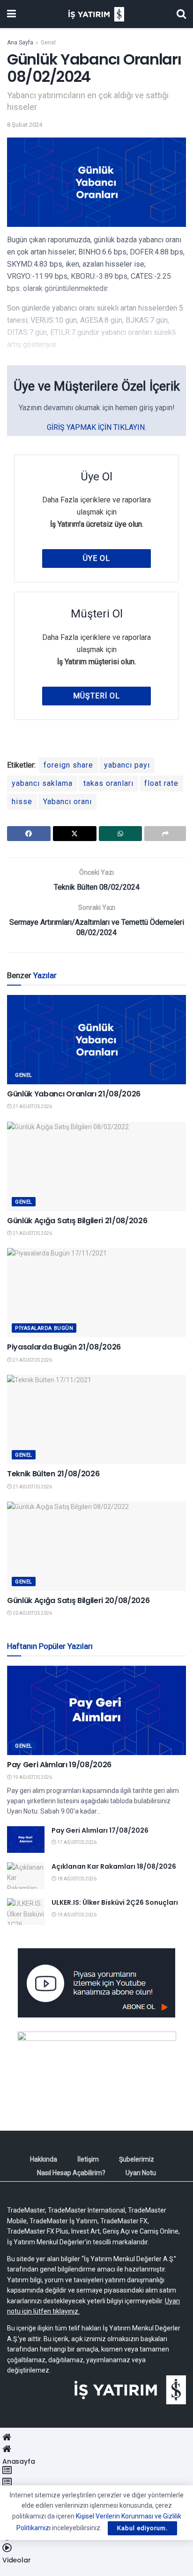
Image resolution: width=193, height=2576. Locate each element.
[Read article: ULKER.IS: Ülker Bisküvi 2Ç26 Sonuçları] (26, 1912)
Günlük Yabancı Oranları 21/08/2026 (74, 1094)
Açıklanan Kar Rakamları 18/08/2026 (114, 1866)
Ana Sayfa (20, 43)
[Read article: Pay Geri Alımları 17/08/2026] (26, 1839)
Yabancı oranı (67, 802)
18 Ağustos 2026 (76, 1879)
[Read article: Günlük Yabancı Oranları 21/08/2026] (96, 1040)
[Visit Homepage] (96, 14)
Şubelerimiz (137, 2159)
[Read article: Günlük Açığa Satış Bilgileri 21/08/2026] (96, 1166)
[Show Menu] (11, 14)
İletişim (88, 2159)
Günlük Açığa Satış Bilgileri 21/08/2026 (77, 1221)
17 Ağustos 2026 (76, 1842)
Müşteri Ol (96, 696)
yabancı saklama (42, 783)
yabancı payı (127, 765)
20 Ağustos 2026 (32, 1613)
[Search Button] (181, 14)
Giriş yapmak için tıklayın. (96, 427)
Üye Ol (96, 558)
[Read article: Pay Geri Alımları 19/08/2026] (96, 1710)
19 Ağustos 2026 (32, 1777)
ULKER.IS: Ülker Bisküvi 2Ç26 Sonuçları (115, 1902)
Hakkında (44, 2159)
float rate (161, 783)
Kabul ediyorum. (142, 2528)
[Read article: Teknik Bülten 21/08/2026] (96, 1419)
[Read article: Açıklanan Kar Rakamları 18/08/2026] (26, 1876)
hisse (22, 802)
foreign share (68, 765)
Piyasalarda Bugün (44, 1328)
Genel (48, 43)
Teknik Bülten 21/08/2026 (53, 1474)
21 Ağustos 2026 (32, 1107)
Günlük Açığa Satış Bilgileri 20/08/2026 (78, 1600)
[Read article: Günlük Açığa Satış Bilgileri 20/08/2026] (96, 1546)
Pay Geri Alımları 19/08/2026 (59, 1765)
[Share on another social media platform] (165, 834)
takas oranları (108, 783)
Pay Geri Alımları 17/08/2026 (100, 1830)
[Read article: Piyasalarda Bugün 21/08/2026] (96, 1293)
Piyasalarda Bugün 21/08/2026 (64, 1347)
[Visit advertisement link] (96, 1983)
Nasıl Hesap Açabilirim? (71, 2173)
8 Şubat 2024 (25, 125)
